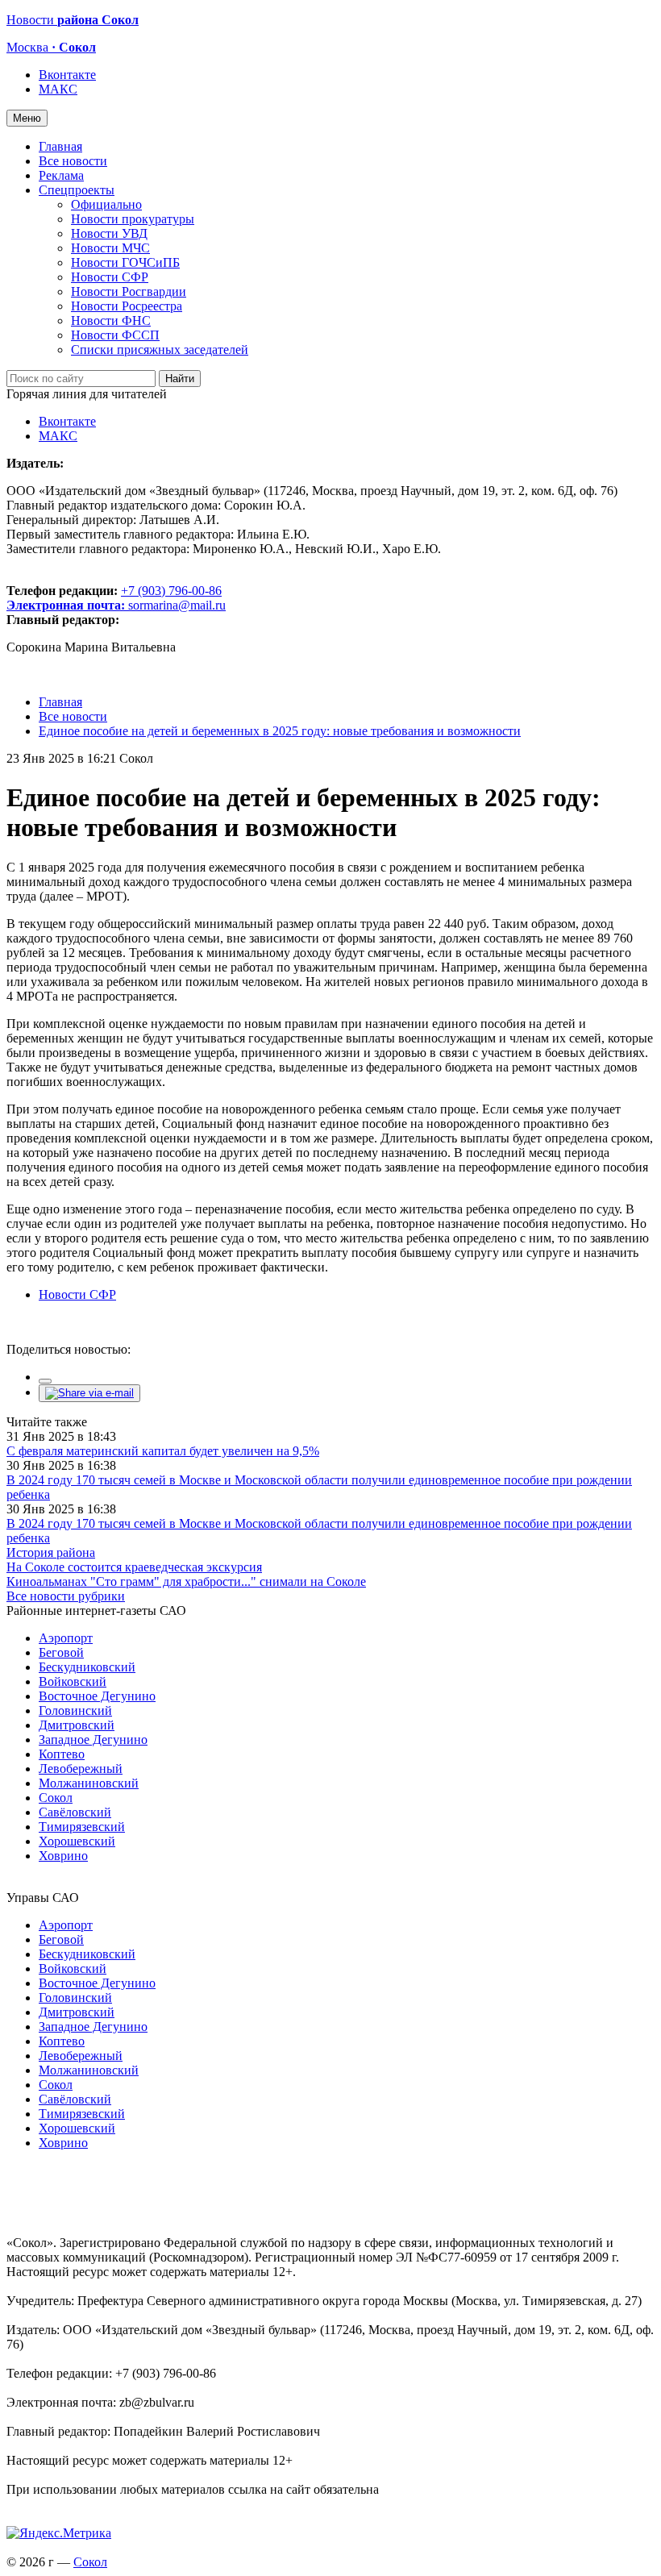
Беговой (61, 1652)
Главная (60, 146)
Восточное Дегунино (97, 1696)
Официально (106, 204)
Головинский (75, 1710)
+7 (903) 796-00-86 (114, 598)
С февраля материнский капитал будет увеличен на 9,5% (163, 1451)
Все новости (73, 161)
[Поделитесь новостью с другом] (89, 1393)
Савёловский (75, 1812)
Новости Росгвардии (129, 291)
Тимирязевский (82, 1827)
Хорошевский (77, 1841)
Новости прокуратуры (133, 219)
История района (51, 1552)
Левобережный (81, 1769)
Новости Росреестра (127, 306)
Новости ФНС (111, 320)
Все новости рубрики (66, 1596)
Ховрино (63, 1856)
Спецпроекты (77, 190)
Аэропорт (66, 1638)
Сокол (56, 1798)
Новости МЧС (110, 248)
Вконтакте (67, 75)
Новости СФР (110, 277)
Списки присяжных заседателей (160, 350)
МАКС (58, 89)
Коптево (62, 1754)
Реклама (61, 175)
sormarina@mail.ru (177, 605)
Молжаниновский (89, 1783)
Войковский (73, 1681)
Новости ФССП (115, 335)
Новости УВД (109, 233)
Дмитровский (77, 1725)
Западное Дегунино (93, 1740)
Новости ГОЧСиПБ (125, 262)
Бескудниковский (87, 1667)
